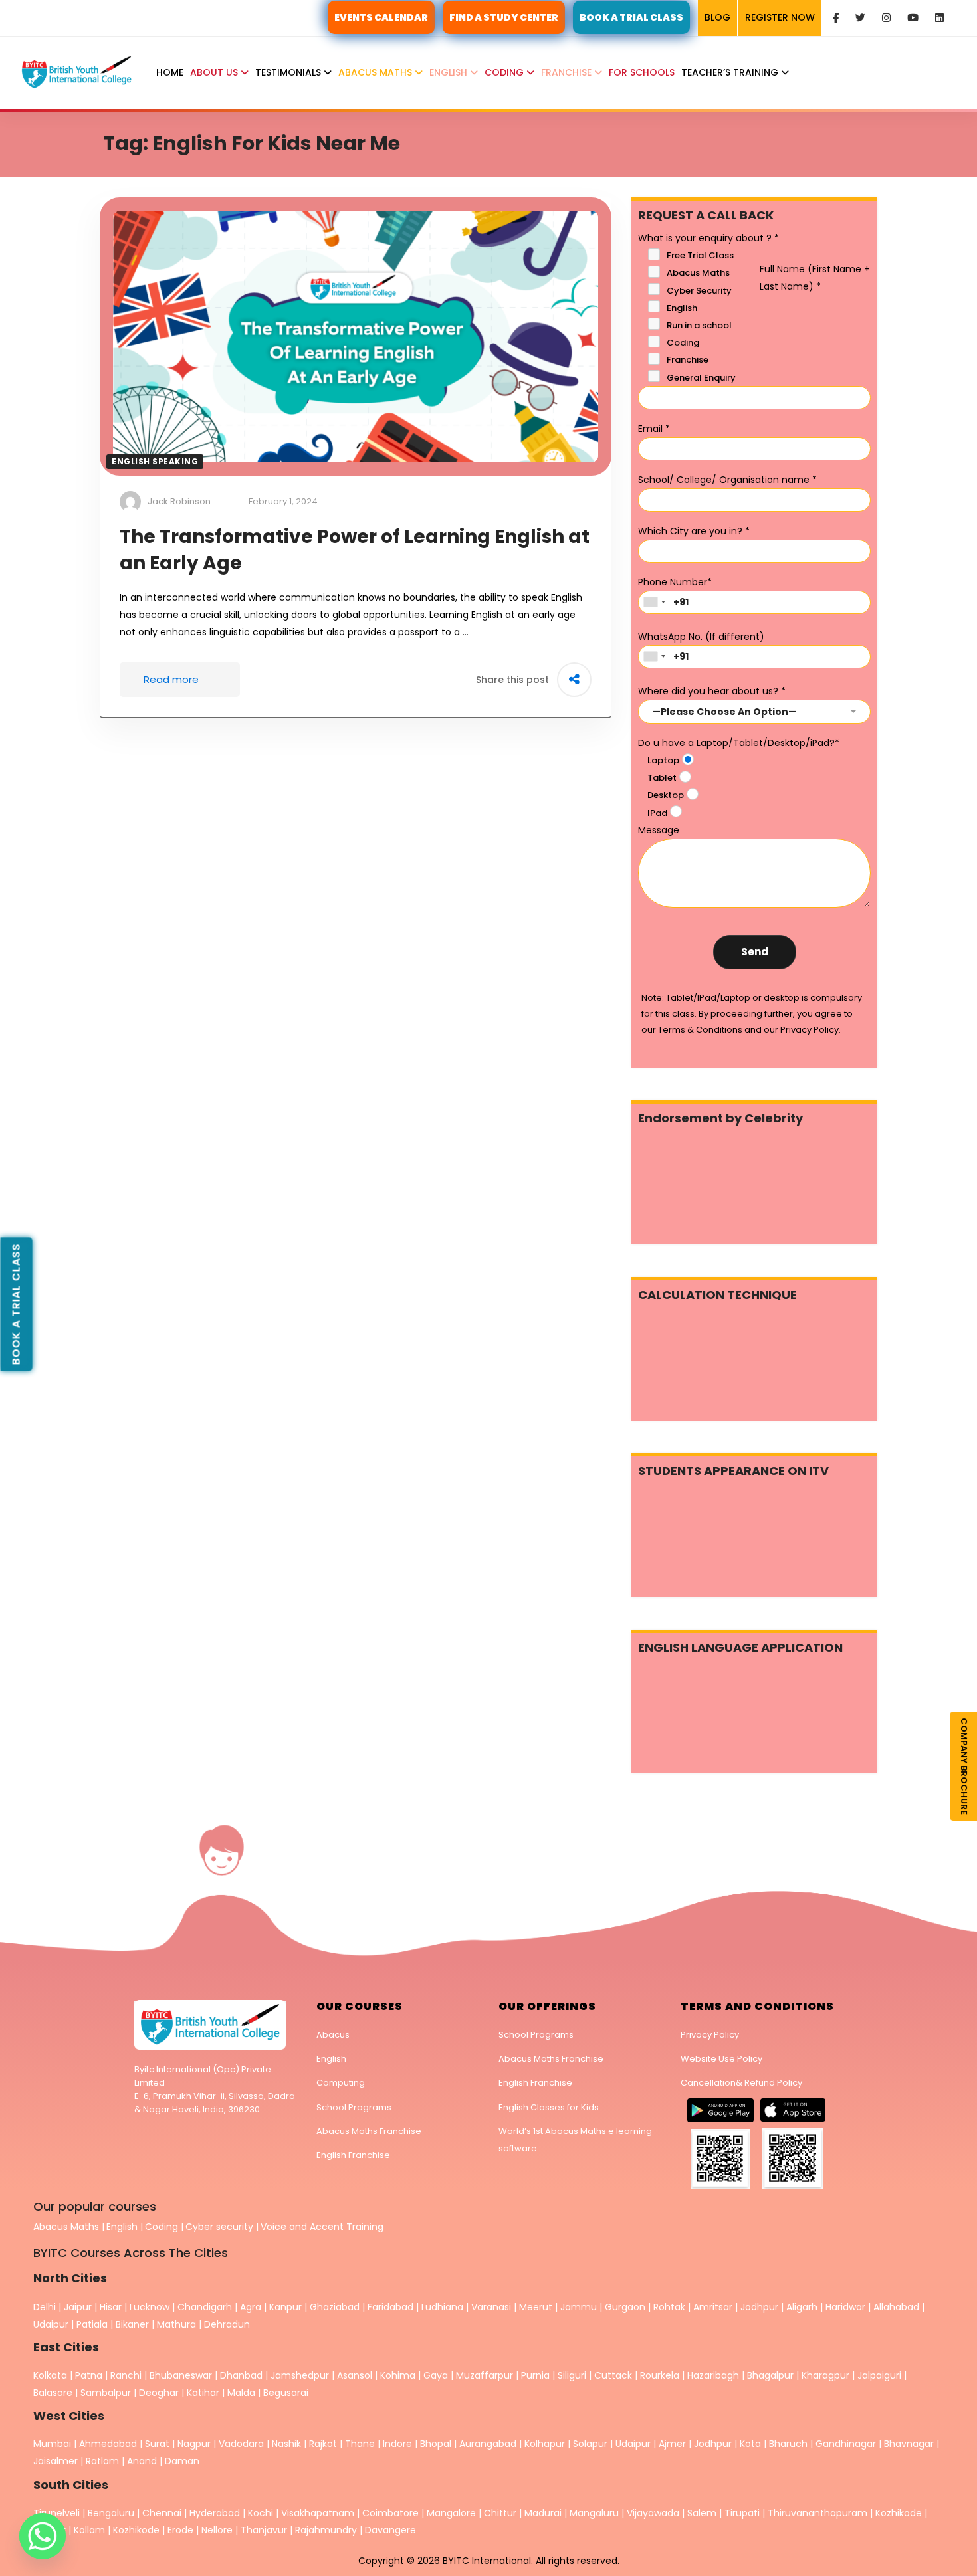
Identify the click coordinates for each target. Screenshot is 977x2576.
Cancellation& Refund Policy (741, 2083)
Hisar (111, 2307)
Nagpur (194, 2444)
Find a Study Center (504, 17)
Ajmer (672, 2444)
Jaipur (78, 2307)
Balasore (53, 2393)
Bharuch (788, 2444)
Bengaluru (111, 2513)
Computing (341, 2083)
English (450, 72)
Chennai (162, 2513)
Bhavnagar (909, 2444)
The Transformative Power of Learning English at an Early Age (355, 550)
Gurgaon (625, 2307)
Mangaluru (596, 2513)
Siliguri (572, 2375)
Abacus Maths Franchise (369, 2131)
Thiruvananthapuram (819, 2513)
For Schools (642, 72)
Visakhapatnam (318, 2513)
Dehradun (227, 2324)
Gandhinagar (846, 2444)
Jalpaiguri (879, 2375)
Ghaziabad (335, 2307)
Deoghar (159, 2393)
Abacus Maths (377, 72)
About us (215, 72)
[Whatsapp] (43, 2536)
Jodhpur (759, 2307)
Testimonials (289, 72)
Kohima (398, 2375)
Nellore (218, 2530)
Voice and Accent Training (322, 2227)
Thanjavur (264, 2530)
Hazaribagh (713, 2375)
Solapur (590, 2444)
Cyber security (219, 2227)
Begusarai (286, 2393)
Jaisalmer (55, 2461)
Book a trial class (16, 1304)
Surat (157, 2444)
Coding (505, 72)
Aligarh (802, 2307)
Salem (702, 2513)
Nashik (286, 2444)
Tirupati (743, 2513)
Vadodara (241, 2444)
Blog (717, 17)
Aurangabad (488, 2444)
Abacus (333, 2035)
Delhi (45, 2307)
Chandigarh (206, 2307)
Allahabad (896, 2307)
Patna (89, 2375)
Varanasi (491, 2307)
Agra (251, 2307)
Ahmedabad (108, 2444)
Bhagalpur (770, 2375)
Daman (182, 2461)
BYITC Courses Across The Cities (131, 2253)
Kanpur (285, 2307)
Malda (241, 2393)
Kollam (91, 2530)
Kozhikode (900, 2513)
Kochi (261, 2513)
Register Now (780, 17)
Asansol (355, 2375)
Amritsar (713, 2307)
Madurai (543, 2513)
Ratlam (104, 2461)
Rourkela (660, 2375)
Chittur (500, 2513)
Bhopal (436, 2444)
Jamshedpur (300, 2375)
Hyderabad (215, 2513)
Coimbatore (390, 2513)
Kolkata (50, 2375)
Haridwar (845, 2307)
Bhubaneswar (181, 2375)
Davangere (390, 2530)
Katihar (203, 2393)
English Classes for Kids (549, 2107)
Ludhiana (442, 2307)
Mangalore (451, 2513)
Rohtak (669, 2307)
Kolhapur (545, 2444)
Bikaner (132, 2324)
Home (170, 72)
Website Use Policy (721, 2059)
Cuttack (613, 2375)
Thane (360, 2444)
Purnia (535, 2375)
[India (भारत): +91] (654, 602)
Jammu (579, 2307)
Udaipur (51, 2324)
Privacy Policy (710, 2035)
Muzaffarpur (485, 2375)
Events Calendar (381, 17)
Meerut (536, 2307)
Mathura (176, 2324)
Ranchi (126, 2375)
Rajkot (323, 2444)
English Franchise (353, 2155)
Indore (397, 2444)
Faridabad (390, 2307)
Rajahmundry (327, 2530)
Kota (750, 2444)
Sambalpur (106, 2393)
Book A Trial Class (631, 17)
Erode (180, 2530)
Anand (143, 2461)
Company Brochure (964, 1766)
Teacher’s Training (731, 72)
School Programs (354, 2107)
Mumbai (52, 2444)
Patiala (92, 2324)
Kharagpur (825, 2375)
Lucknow (150, 2307)
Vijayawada (653, 2513)
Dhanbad (241, 2375)
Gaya (436, 2375)
